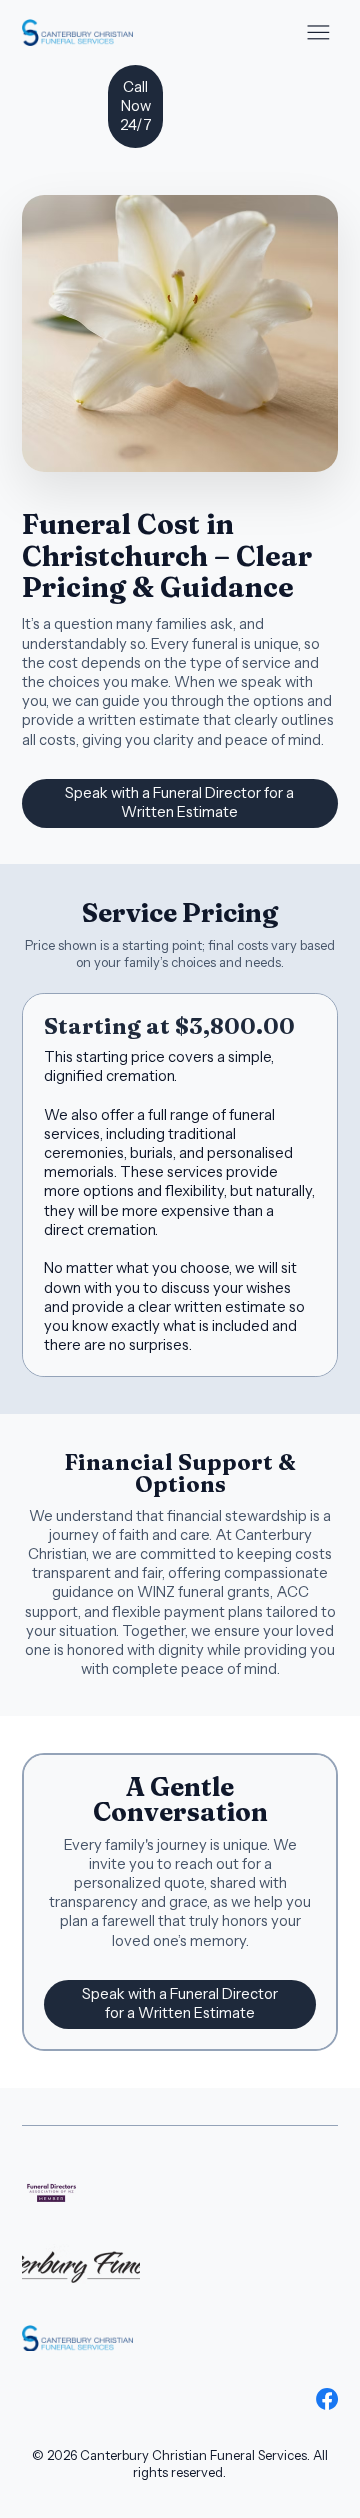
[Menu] (318, 32)
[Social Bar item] (327, 2399)
